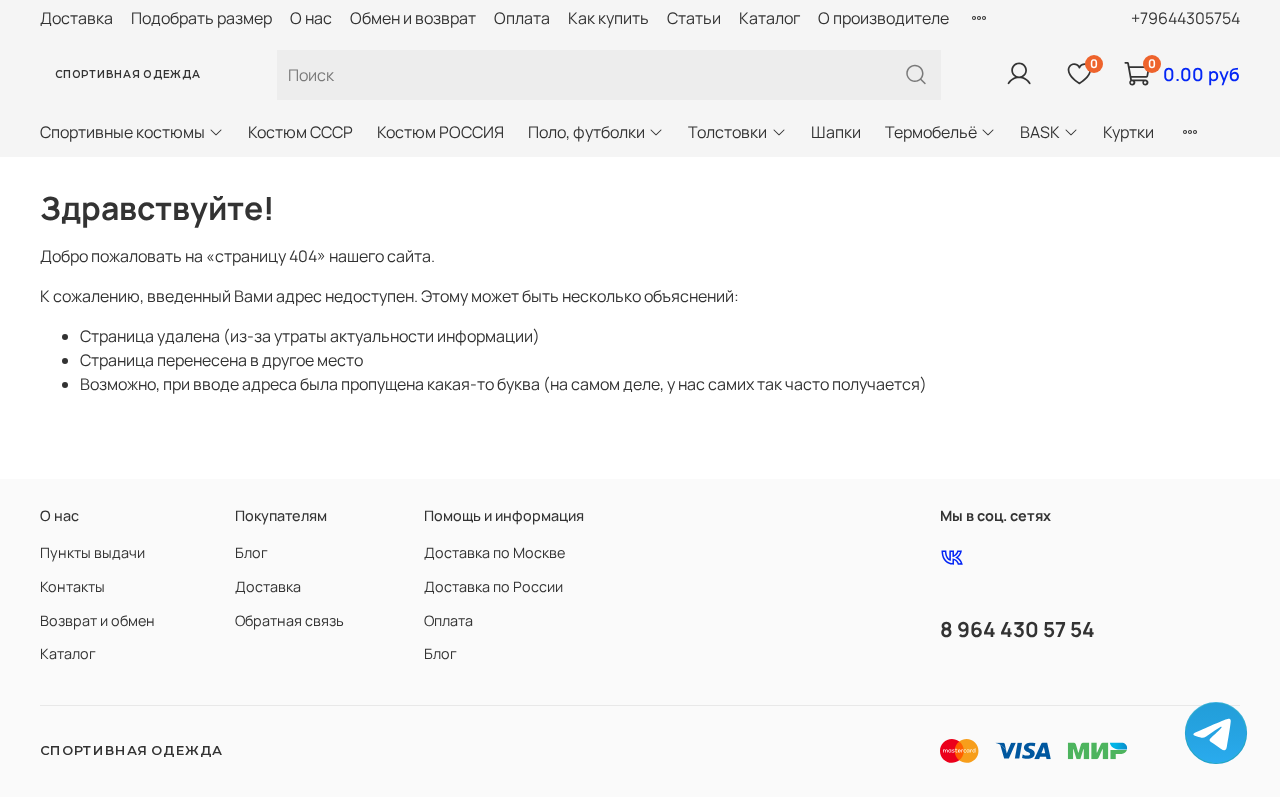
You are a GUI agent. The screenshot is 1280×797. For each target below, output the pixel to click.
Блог (251, 552)
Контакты (72, 586)
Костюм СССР (300, 132)
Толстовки (727, 132)
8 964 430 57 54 (1017, 629)
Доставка (76, 18)
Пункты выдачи (92, 552)
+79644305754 (1185, 18)
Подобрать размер (201, 18)
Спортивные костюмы (122, 132)
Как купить (608, 18)
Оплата (522, 18)
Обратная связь (289, 620)
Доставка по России (493, 586)
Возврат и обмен (97, 620)
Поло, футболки (586, 132)
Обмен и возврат (413, 18)
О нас (311, 18)
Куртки (1128, 132)
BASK (1040, 132)
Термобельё (931, 132)
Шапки (836, 132)
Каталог (769, 18)
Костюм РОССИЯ (440, 132)
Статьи (694, 18)
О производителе (883, 18)
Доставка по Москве (494, 552)
